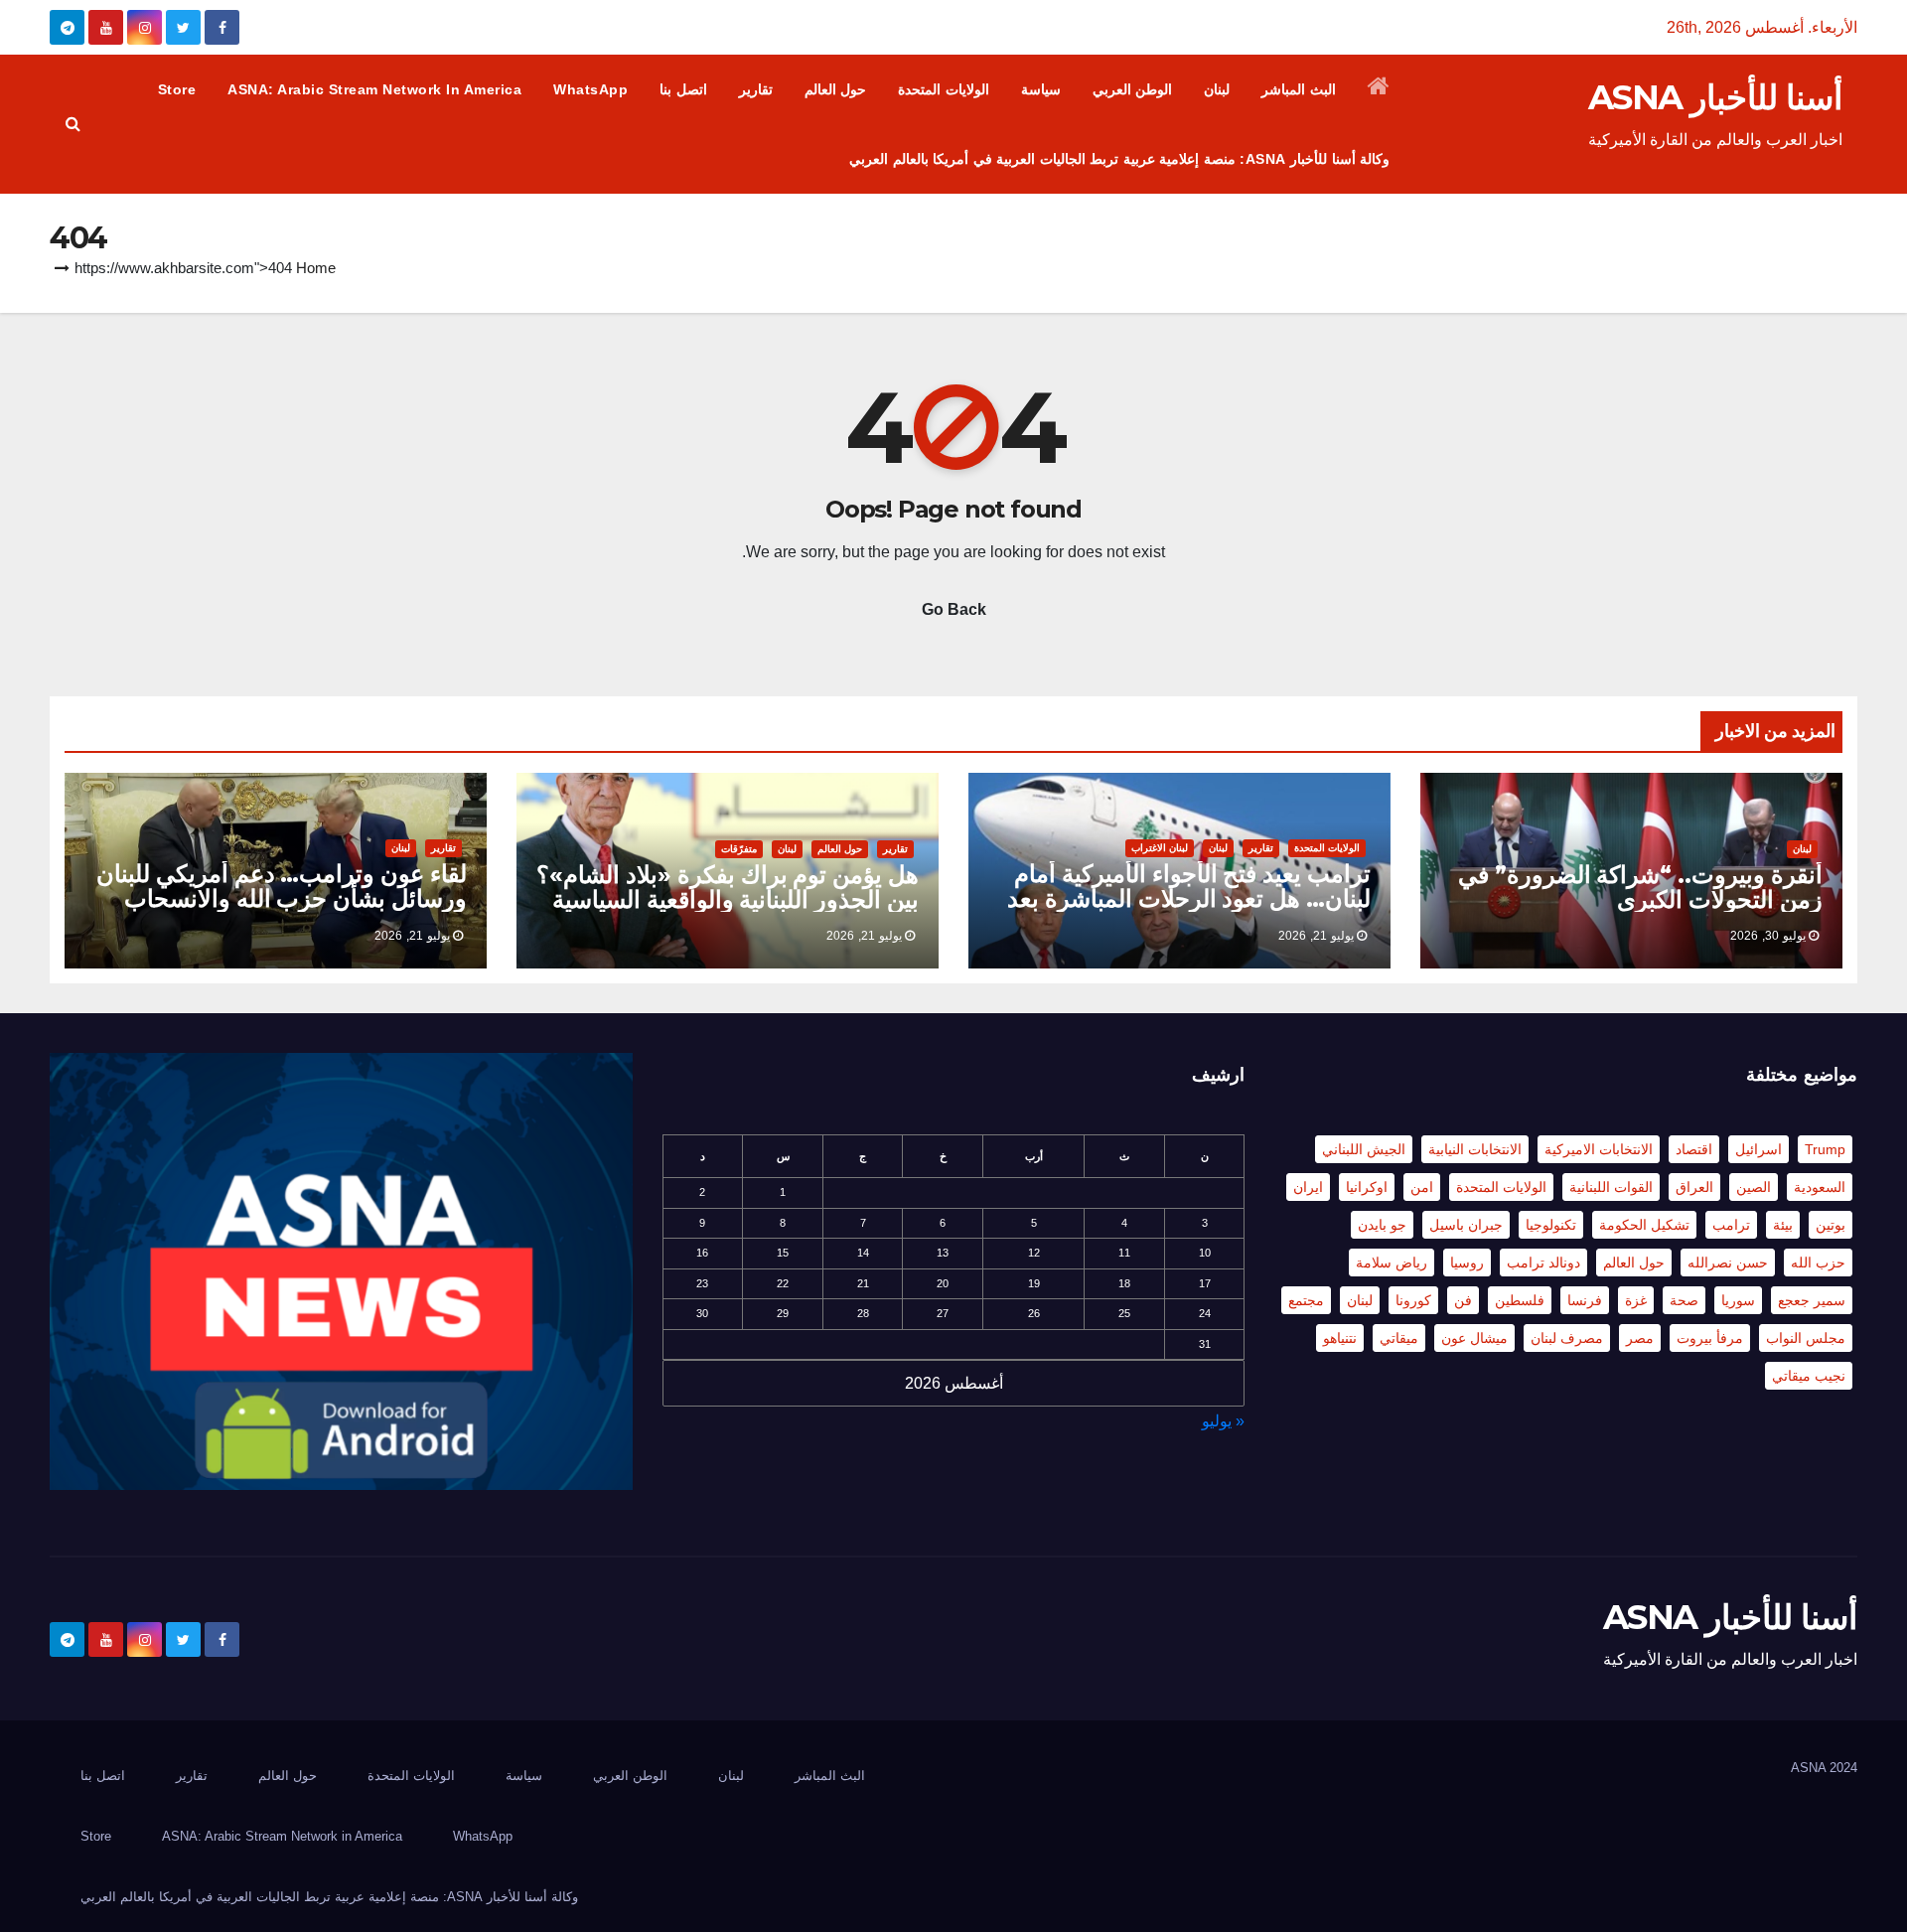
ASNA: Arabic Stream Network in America (374, 89)
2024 (1843, 1768)
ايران (1308, 1187)
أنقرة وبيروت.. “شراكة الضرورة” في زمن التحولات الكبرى (1640, 887)
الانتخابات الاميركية (1599, 1149)
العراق (1694, 1187)
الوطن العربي (1133, 89)
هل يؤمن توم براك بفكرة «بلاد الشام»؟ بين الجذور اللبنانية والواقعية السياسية (728, 887)
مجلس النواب (1806, 1338)
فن (1463, 1300)
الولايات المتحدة (944, 89)
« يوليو (1223, 1421)
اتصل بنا (683, 89)
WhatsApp (590, 89)
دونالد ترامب (1543, 1263)
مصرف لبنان (1567, 1338)
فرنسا (1585, 1300)
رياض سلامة (1392, 1263)
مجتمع (1306, 1300)
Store (177, 89)
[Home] (1379, 89)
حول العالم (836, 89)
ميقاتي (1399, 1338)
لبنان (1217, 89)
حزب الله (1818, 1263)
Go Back (954, 609)
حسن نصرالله (1728, 1263)
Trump (1825, 1149)
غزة (1636, 1300)
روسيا (1467, 1263)
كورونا (1413, 1300)
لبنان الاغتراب (1160, 848)
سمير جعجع (1812, 1300)
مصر (1640, 1338)
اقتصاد (1694, 1149)
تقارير (756, 89)
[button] (73, 124)
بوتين (1831, 1225)
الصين (1754, 1187)
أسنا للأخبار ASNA (1715, 97)
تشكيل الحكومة (1644, 1225)
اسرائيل (1759, 1149)
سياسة (1041, 89)
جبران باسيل (1466, 1225)
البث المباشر (1299, 89)
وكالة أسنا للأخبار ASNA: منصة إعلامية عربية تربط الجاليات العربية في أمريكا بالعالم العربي (1119, 159)
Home (316, 268)
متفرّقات (739, 849)
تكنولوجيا (1551, 1225)
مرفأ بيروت (1710, 1338)
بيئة (1783, 1225)
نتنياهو (1340, 1338)
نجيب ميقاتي (1809, 1376)
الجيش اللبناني (1364, 1149)
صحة (1684, 1300)
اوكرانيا (1367, 1187)
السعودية (1820, 1187)
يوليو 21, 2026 (1316, 936)
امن (1422, 1187)
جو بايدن (1382, 1225)
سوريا (1738, 1300)
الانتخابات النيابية (1475, 1149)
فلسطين (1520, 1300)
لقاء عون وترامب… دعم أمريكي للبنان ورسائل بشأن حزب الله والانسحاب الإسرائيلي (282, 898)
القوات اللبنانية (1611, 1187)
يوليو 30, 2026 (1768, 936)
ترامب (1731, 1225)
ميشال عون (1474, 1338)
